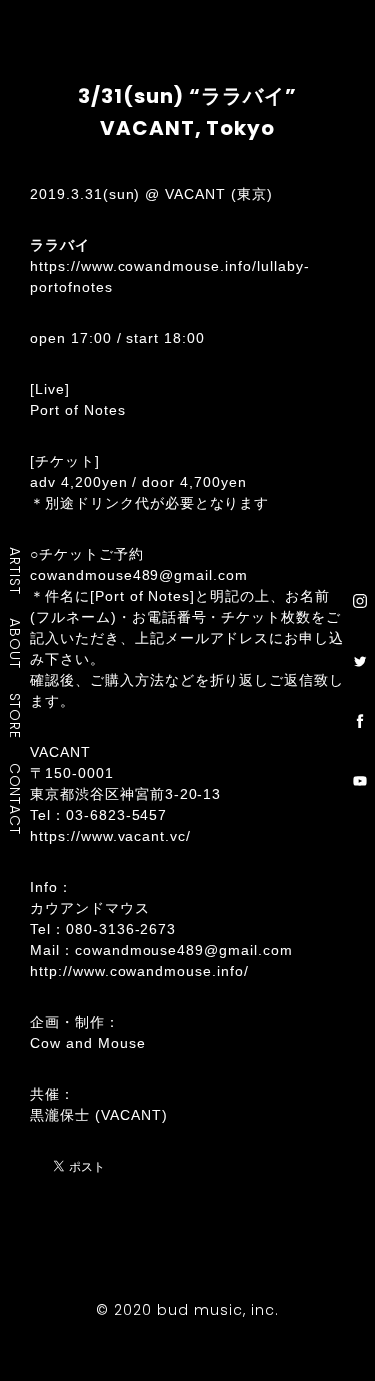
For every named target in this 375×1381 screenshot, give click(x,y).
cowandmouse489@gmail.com (139, 575)
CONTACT (16, 798)
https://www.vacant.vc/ (110, 836)
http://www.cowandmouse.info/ (139, 971)
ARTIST (16, 570)
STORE (16, 715)
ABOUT (16, 643)
